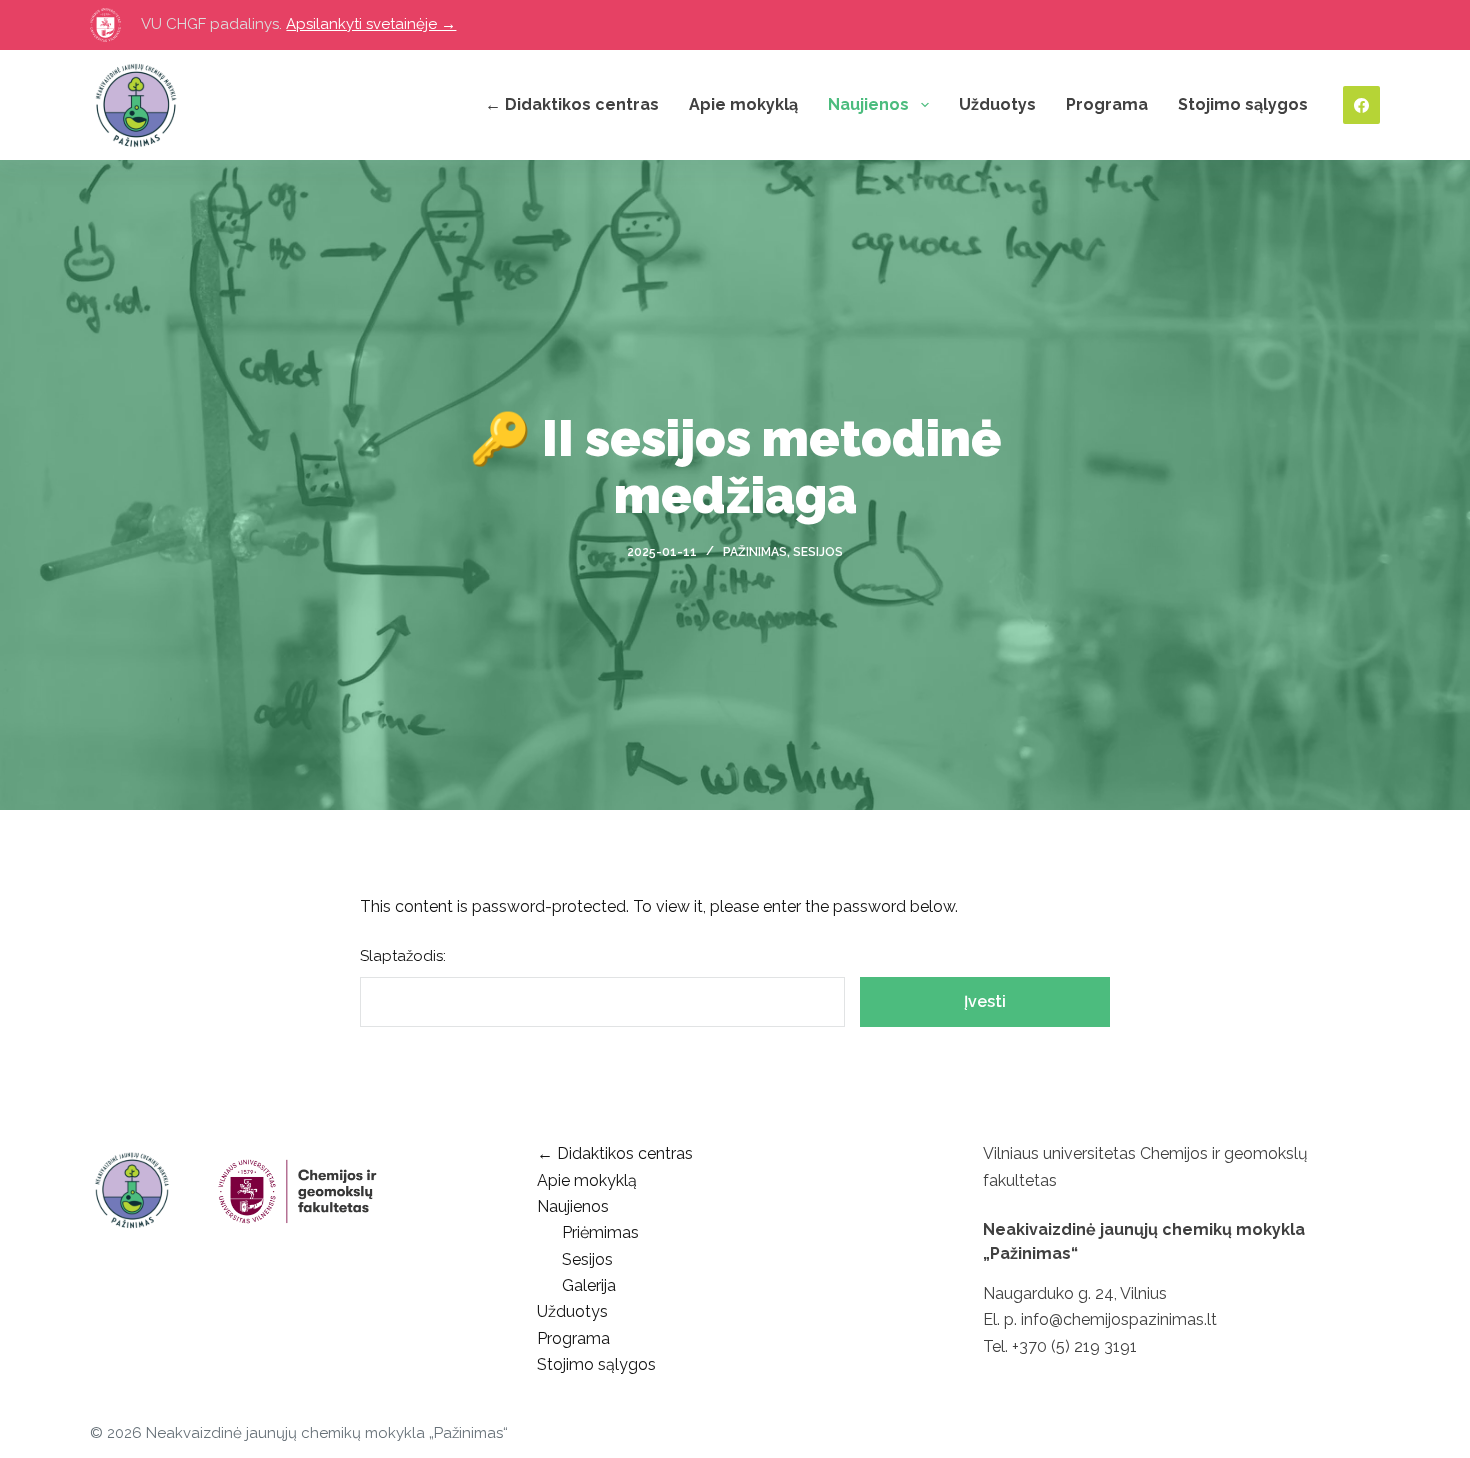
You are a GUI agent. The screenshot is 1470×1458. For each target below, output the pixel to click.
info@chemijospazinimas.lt (1119, 1319)
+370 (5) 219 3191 (1074, 1346)
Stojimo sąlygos (1243, 104)
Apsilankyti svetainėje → (371, 24)
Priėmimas (600, 1232)
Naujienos (868, 104)
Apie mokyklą (743, 104)
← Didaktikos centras (572, 104)
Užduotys (997, 104)
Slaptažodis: (403, 956)
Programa (1107, 104)
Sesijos (818, 552)
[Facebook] (1362, 105)
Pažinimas (755, 552)
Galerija (589, 1285)
